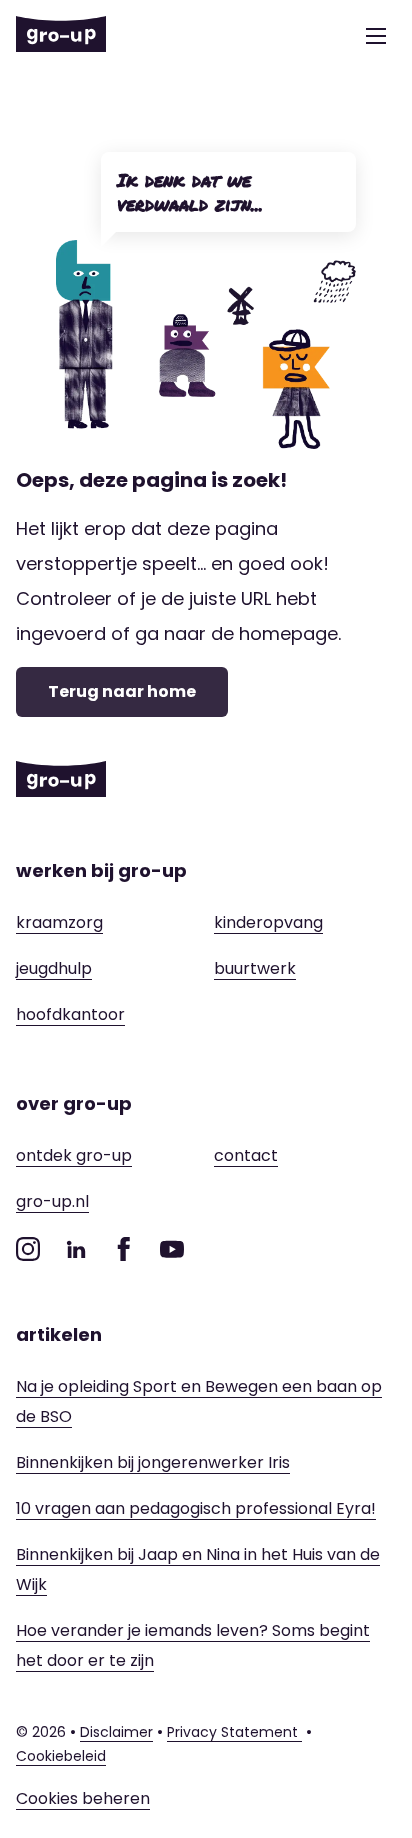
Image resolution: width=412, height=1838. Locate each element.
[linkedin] (76, 1249)
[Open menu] (376, 36)
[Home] (61, 36)
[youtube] (172, 1249)
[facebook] (124, 1249)
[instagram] (28, 1249)
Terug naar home (122, 691)
